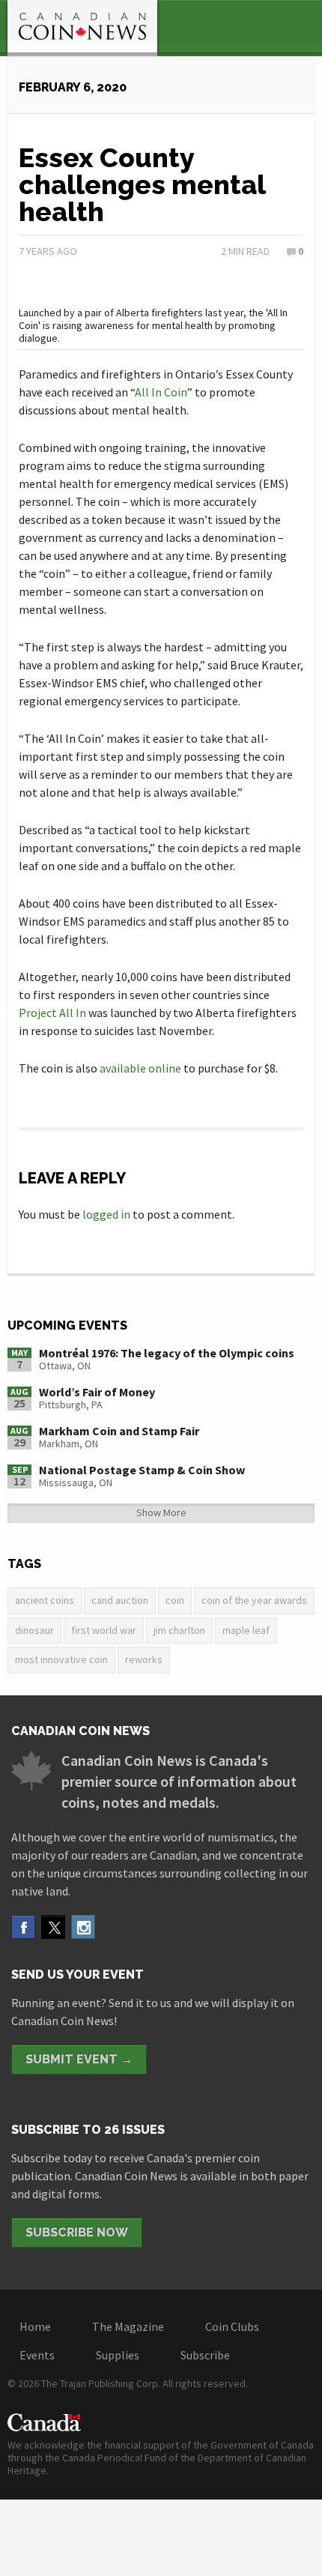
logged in (106, 1214)
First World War (104, 1630)
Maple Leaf (246, 1630)
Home (35, 2326)
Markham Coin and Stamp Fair (119, 1431)
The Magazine (128, 2326)
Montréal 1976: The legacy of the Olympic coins (167, 1353)
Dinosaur (34, 1630)
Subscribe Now (77, 2232)
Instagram (83, 1927)
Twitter (53, 1927)
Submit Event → (79, 2059)
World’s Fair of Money (97, 1392)
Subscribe (205, 2355)
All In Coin (161, 392)
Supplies (118, 2355)
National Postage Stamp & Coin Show (142, 1470)
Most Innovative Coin (61, 1659)
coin (175, 1600)
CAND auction (120, 1600)
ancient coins (45, 1600)
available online (140, 1068)
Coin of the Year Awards (254, 1600)
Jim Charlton (179, 1630)
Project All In (52, 1013)
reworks (144, 1659)
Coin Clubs (232, 2326)
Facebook (23, 1927)
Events (37, 2355)
